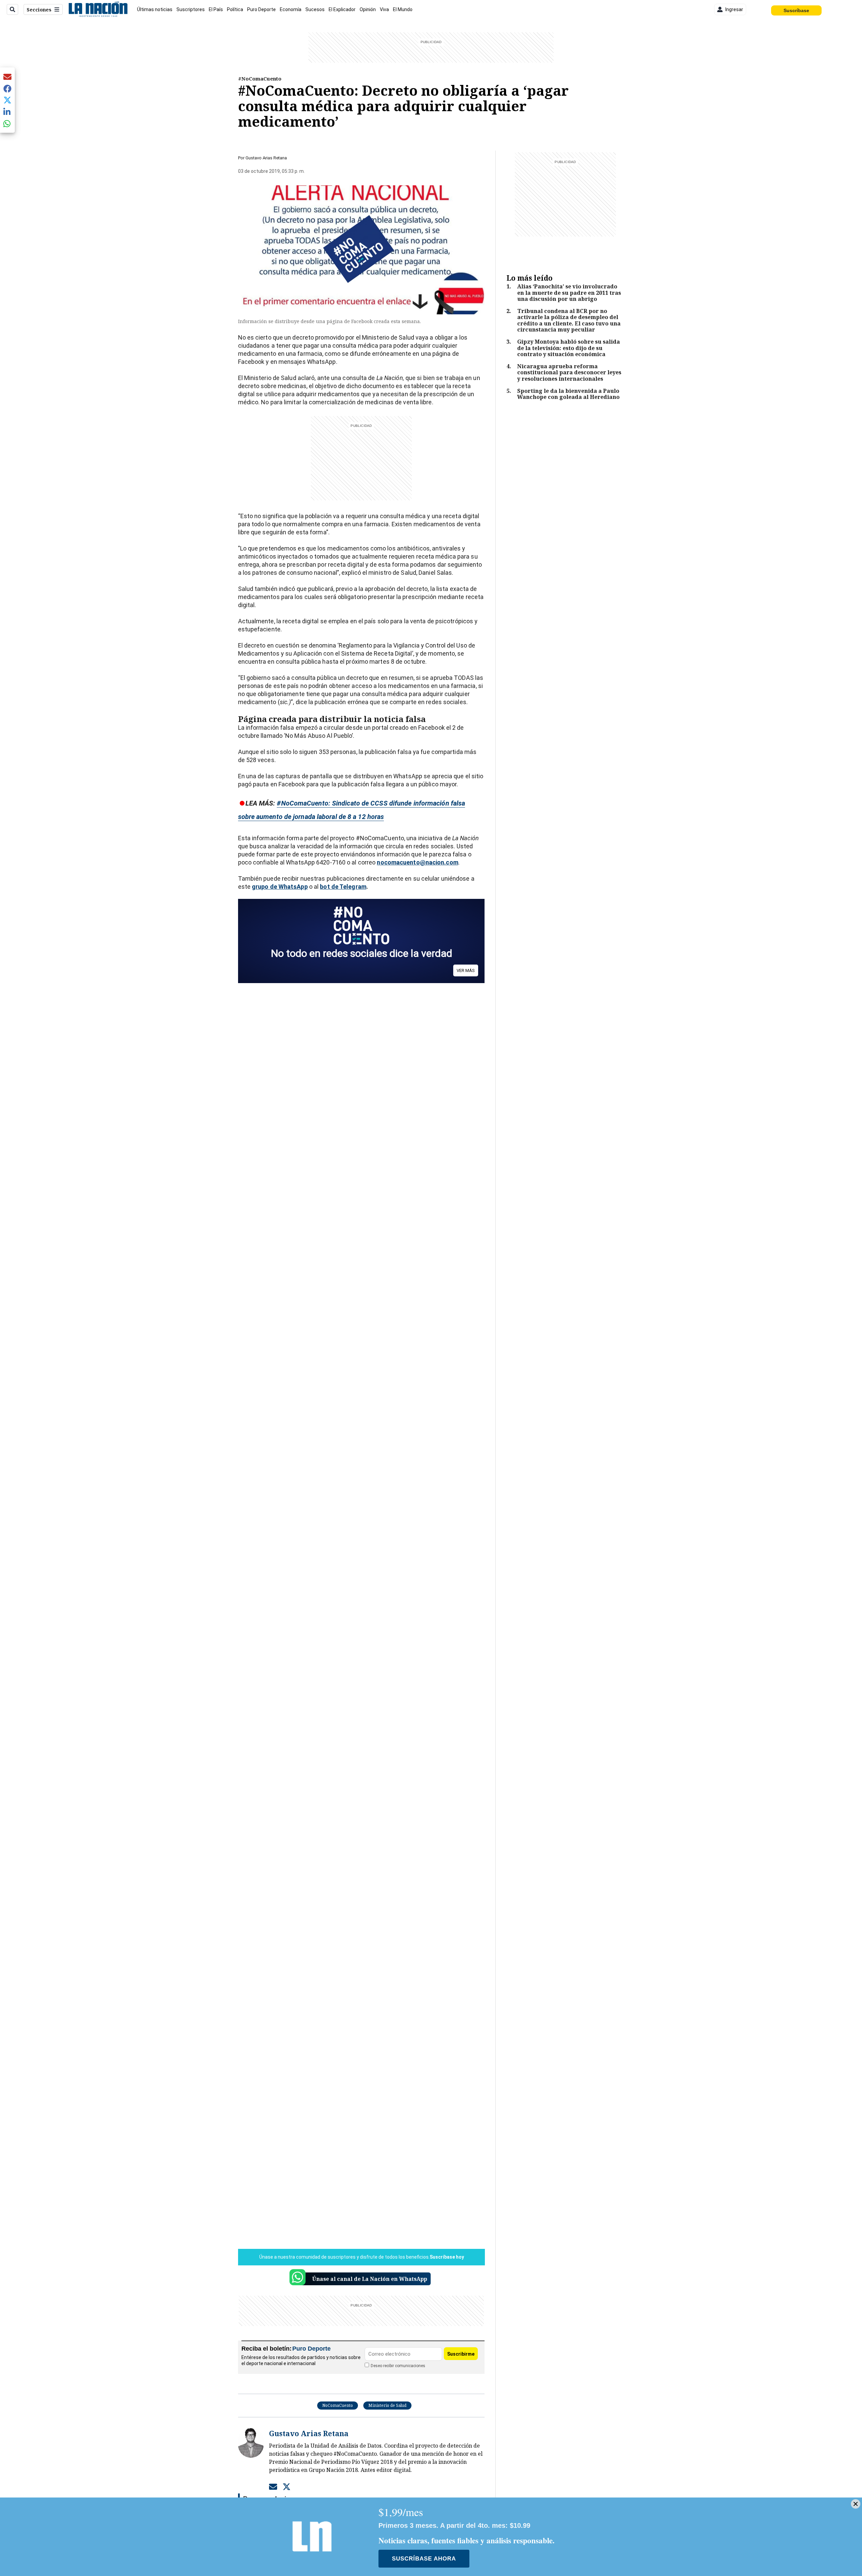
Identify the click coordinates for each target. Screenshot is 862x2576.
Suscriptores (191, 9)
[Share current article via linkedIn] (7, 112)
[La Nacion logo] (98, 9)
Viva (384, 9)
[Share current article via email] (7, 77)
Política (235, 9)
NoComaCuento (338, 2405)
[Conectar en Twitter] (287, 2486)
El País (216, 9)
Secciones (39, 10)
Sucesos (315, 9)
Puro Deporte (261, 9)
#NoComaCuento (260, 78)
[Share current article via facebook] (7, 88)
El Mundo (403, 9)
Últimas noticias (155, 9)
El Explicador (342, 9)
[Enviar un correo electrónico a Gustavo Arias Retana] (273, 2486)
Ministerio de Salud (387, 2405)
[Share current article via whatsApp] (7, 123)
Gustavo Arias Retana (266, 158)
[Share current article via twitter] (7, 100)
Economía (291, 9)
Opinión (368, 9)
